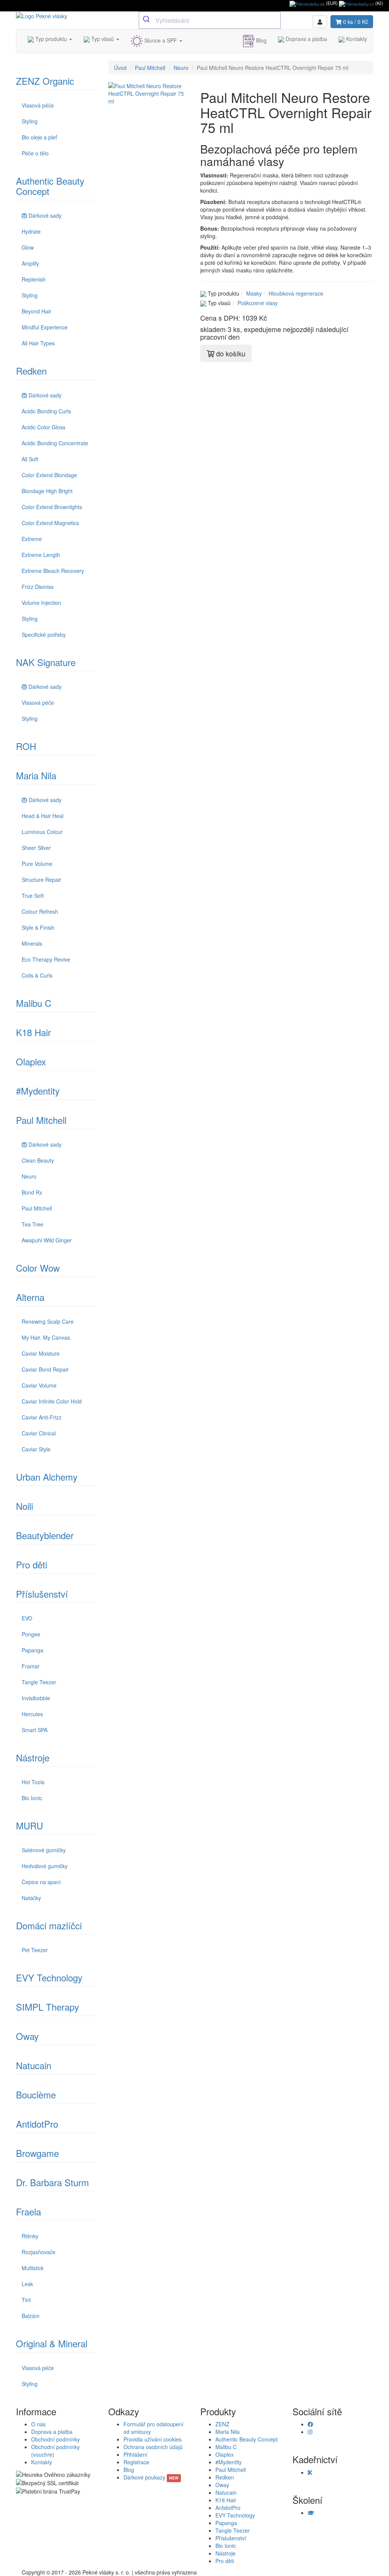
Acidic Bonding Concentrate (55, 443)
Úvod (120, 68)
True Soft (33, 896)
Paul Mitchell (41, 1120)
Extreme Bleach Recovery (53, 571)
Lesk (27, 2284)
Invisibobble (36, 1698)
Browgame (37, 2153)
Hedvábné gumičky (45, 1866)
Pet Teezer (35, 1950)
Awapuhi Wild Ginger (47, 1240)
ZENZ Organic (45, 81)
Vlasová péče (38, 105)
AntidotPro (37, 2124)
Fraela (28, 2211)
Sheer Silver (36, 848)
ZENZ (222, 2424)
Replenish (34, 279)
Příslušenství (42, 1594)
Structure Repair (41, 880)
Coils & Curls (37, 975)
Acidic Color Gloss (43, 427)
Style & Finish (38, 927)
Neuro (29, 1176)
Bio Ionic (32, 1798)
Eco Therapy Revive (46, 959)
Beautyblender (45, 1535)
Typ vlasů (103, 39)
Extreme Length (41, 555)
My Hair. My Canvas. (47, 1337)
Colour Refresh (40, 911)
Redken (31, 371)
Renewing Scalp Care (48, 1321)
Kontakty (356, 39)
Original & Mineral (52, 2343)
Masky (254, 293)
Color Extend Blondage (49, 475)
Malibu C (34, 1003)
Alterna (30, 1297)
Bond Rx (32, 1192)
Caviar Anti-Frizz (42, 1417)
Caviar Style (36, 1449)
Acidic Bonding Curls (46, 411)
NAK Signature (46, 662)
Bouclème (36, 2094)
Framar (31, 1666)
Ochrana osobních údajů (153, 2447)
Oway (27, 2036)
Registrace (136, 2462)
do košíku (230, 353)
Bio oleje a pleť (39, 137)
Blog (261, 40)
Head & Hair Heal (43, 816)
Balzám (31, 2316)
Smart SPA (35, 1730)
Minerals (32, 943)
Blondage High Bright (47, 491)
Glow (28, 247)
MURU (29, 1825)
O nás (38, 2424)
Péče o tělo (35, 153)
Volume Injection (41, 603)
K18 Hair (33, 1032)
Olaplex (31, 1061)
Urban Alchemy (47, 1477)
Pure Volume (37, 864)
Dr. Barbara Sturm (52, 2182)
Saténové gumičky (44, 1850)
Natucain (34, 2065)
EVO (27, 1618)
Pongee (31, 1634)
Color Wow (38, 1268)
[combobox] (210, 20)
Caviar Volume (39, 1385)
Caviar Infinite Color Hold (52, 1401)
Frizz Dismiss (38, 587)
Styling (30, 121)
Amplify (30, 263)
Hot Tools (33, 1782)
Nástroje (33, 1757)
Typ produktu (51, 39)
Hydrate (31, 231)
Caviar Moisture (41, 1353)
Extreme (32, 539)
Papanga (32, 1650)
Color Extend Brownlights (52, 507)
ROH (26, 746)
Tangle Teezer (39, 1682)
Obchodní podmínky (55, 2439)
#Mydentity (38, 1091)
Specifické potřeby (44, 635)
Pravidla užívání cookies (153, 2439)
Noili (25, 1506)
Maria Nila (36, 775)
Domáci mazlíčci (49, 1925)
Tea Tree (32, 1224)
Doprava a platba (306, 39)
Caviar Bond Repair (45, 1369)
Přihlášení (135, 2454)
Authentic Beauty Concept (50, 186)
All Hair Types (38, 343)
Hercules (32, 1714)
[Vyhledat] (147, 19)
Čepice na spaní (41, 1882)
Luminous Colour (42, 832)
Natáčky (31, 1898)
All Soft (30, 459)
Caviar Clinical (39, 1433)
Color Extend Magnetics (50, 523)
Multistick (33, 2268)
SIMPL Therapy (47, 2007)
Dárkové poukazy (151, 2477)
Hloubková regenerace (296, 293)
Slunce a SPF (161, 40)
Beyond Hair (36, 311)
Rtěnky (30, 2236)
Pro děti (32, 1564)
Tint (26, 2300)
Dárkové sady (45, 215)
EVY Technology (49, 1977)
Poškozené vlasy (258, 303)
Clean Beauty (38, 1160)
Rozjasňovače (39, 2252)
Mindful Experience (45, 327)
